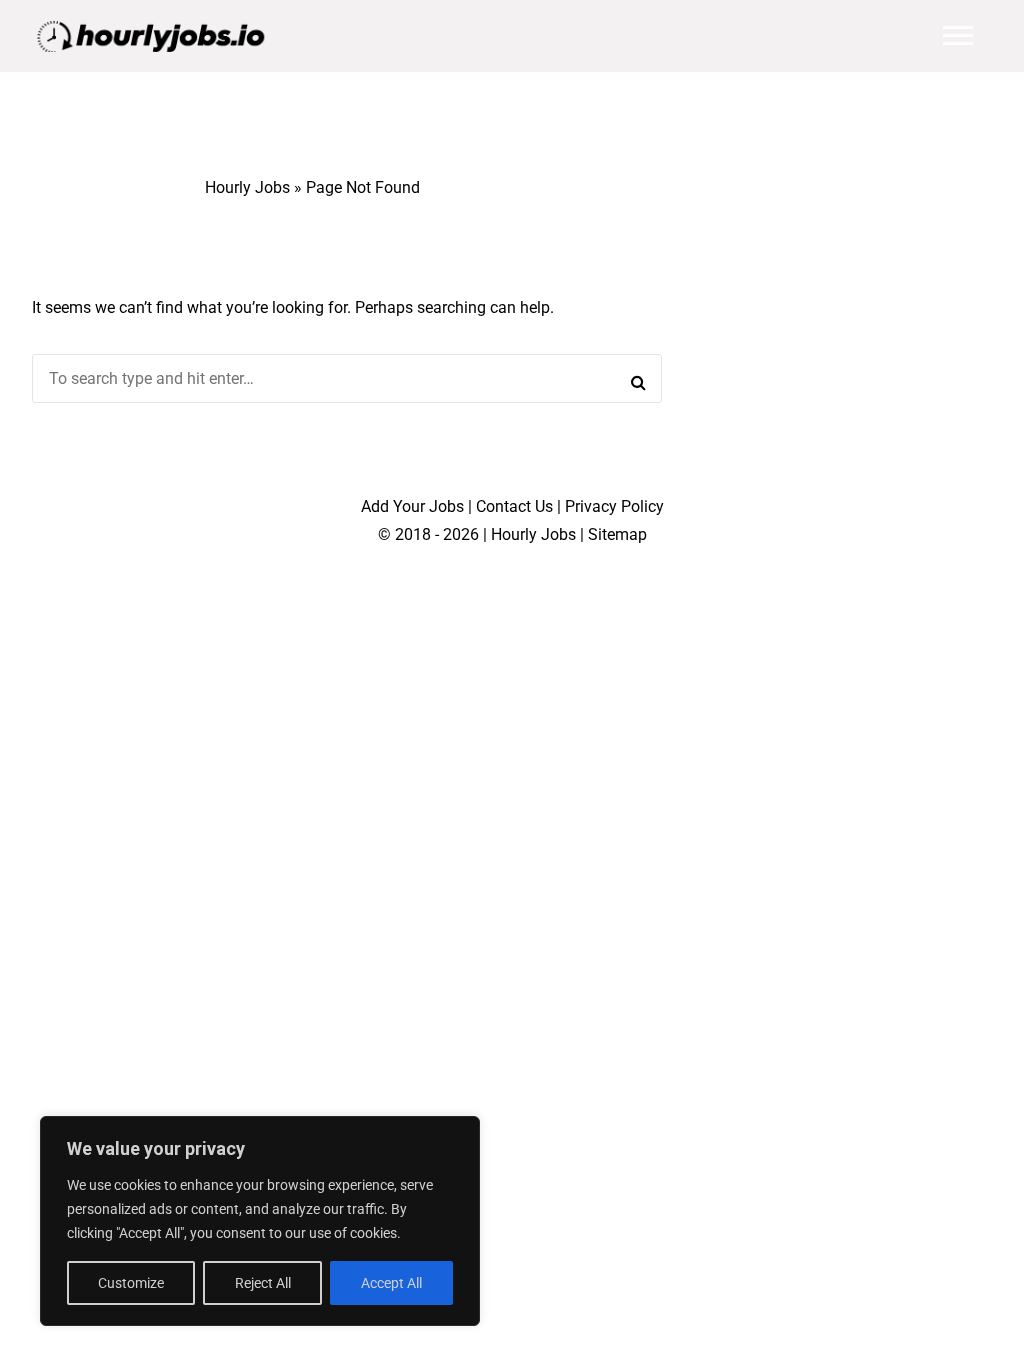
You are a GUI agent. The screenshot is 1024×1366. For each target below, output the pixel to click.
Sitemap (617, 534)
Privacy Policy (614, 506)
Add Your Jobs (412, 506)
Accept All (391, 1283)
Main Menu (958, 36)
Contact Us (514, 506)
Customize (131, 1283)
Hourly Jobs (247, 187)
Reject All (263, 1283)
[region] (260, 1221)
